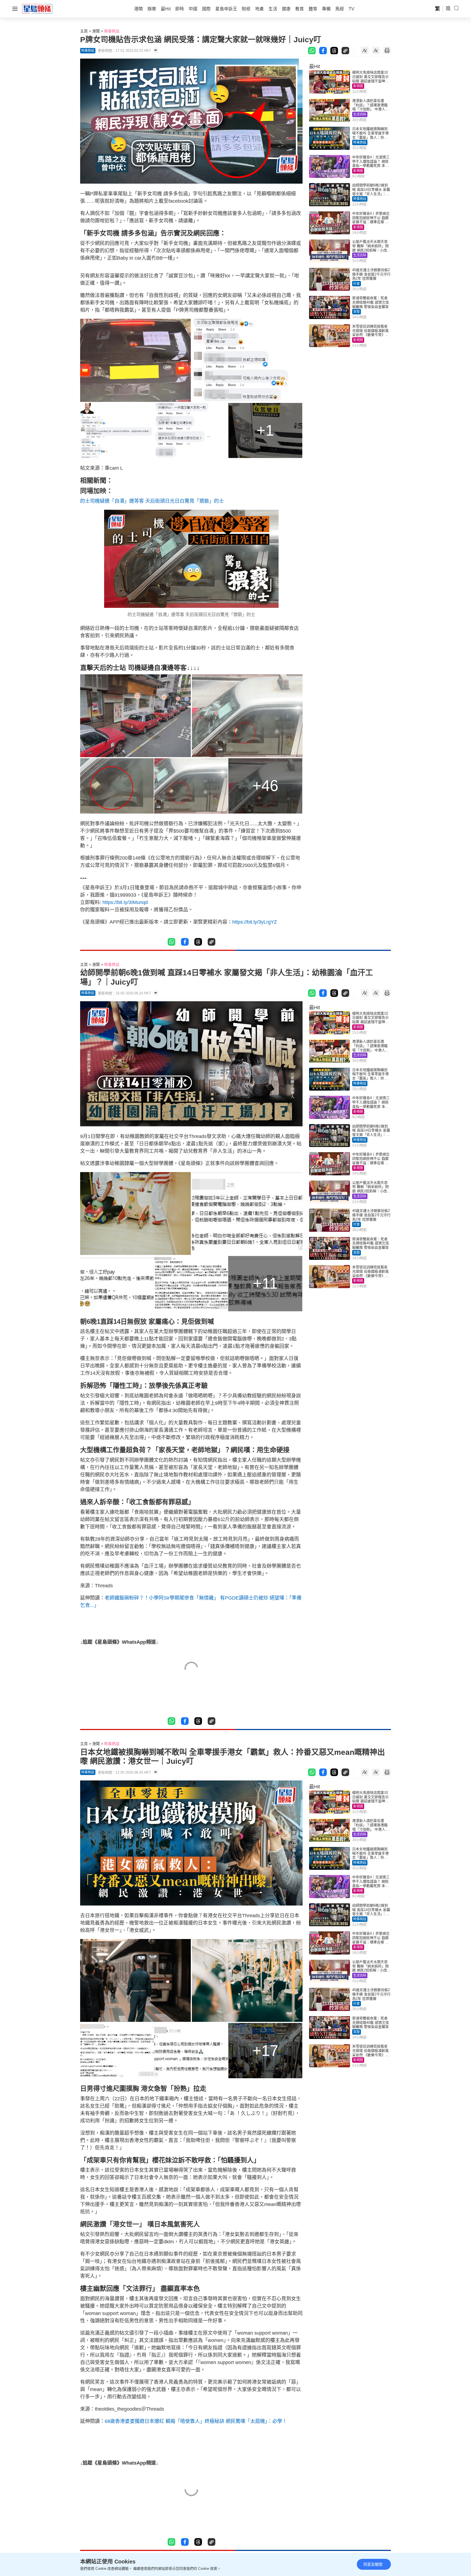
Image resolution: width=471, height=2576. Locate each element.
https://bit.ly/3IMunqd (125, 902)
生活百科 (360, 114)
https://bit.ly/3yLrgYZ (255, 922)
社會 (357, 284)
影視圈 (358, 86)
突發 (357, 312)
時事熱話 (112, 31)
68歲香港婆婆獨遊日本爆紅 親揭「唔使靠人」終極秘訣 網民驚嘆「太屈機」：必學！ (196, 2421)
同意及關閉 (373, 2564)
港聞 (96, 31)
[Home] (37, 8)
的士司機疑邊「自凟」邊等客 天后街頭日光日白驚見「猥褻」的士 (152, 501)
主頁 (84, 31)
